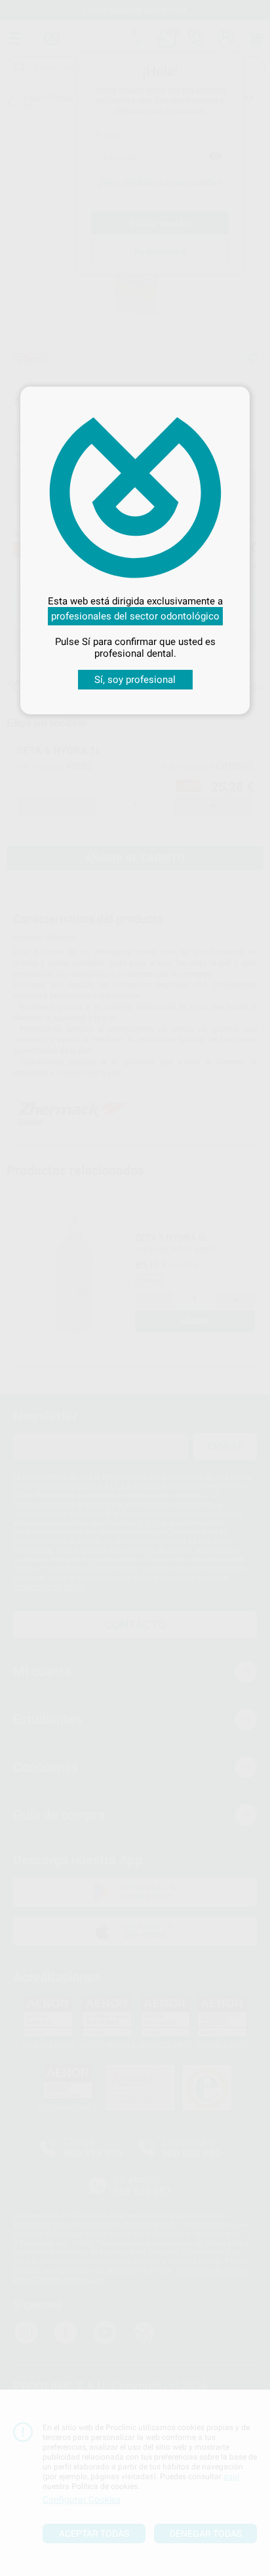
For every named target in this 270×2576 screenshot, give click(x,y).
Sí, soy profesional (135, 680)
